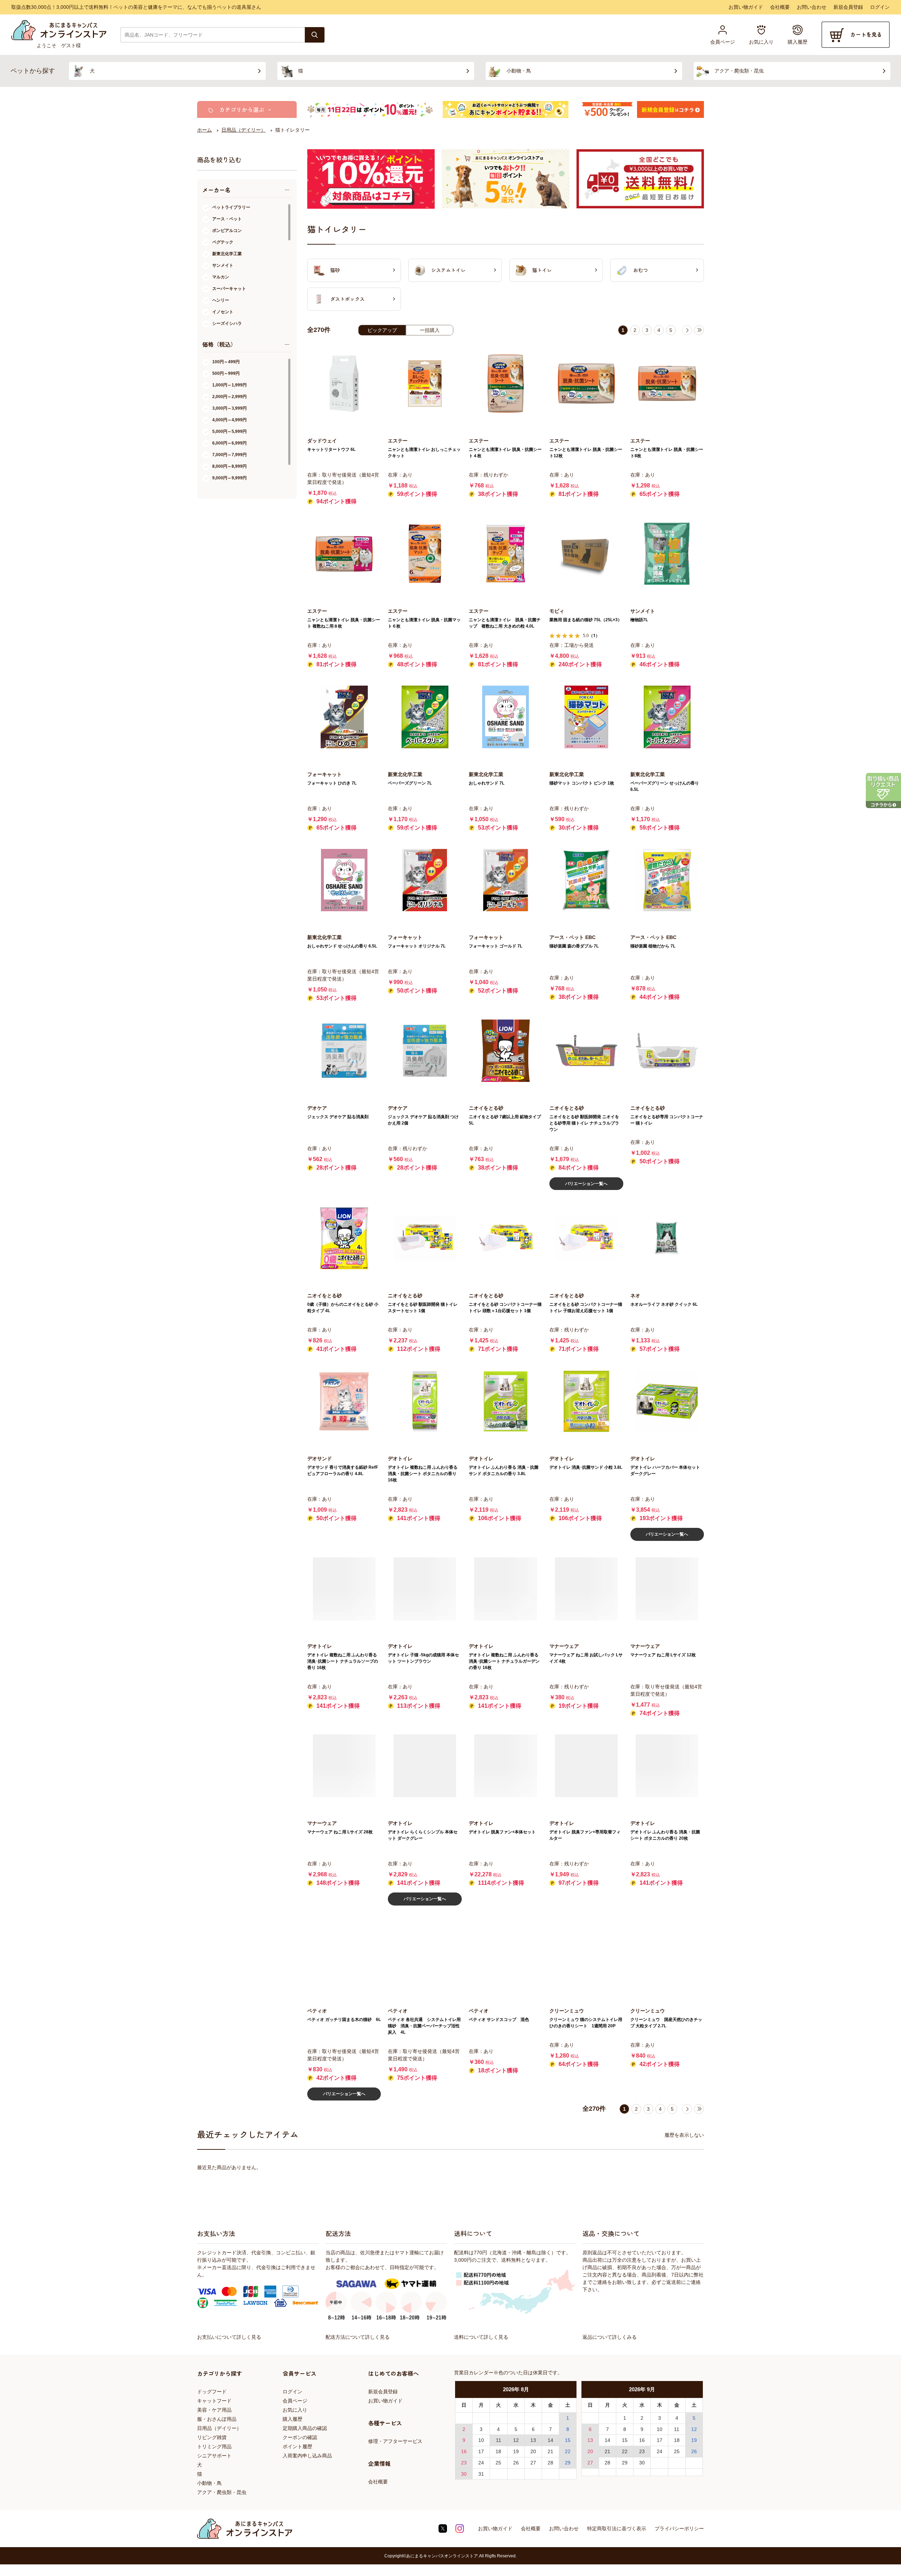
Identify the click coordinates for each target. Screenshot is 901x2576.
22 (568, 2451)
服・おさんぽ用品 (217, 2419)
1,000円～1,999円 (229, 385)
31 (481, 2474)
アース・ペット (227, 219)
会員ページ (295, 2401)
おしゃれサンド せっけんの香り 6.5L (342, 946)
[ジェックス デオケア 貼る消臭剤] (344, 1050)
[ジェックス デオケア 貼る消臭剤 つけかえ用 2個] (425, 1050)
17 (481, 2451)
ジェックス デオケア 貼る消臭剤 (338, 1117)
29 (568, 2463)
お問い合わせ (812, 7)
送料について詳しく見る (481, 2337)
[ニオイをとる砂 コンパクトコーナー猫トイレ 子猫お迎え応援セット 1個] (586, 1238)
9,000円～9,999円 (229, 478)
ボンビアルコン (227, 231)
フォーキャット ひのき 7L (332, 783)
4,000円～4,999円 (229, 420)
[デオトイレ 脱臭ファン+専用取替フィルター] (586, 1766)
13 (533, 2440)
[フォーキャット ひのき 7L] (344, 717)
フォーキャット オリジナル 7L (417, 946)
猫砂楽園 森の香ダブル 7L (574, 946)
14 (550, 2440)
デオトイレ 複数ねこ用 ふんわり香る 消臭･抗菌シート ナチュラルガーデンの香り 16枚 (504, 1661)
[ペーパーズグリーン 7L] (425, 717)
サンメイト (223, 265)
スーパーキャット (229, 289)
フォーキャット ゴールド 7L (496, 946)
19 (516, 2451)
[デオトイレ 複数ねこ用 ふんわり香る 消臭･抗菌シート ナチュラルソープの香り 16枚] (344, 1589)
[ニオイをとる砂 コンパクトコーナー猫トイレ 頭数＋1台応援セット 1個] (506, 1238)
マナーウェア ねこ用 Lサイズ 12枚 (663, 1655)
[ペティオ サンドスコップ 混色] (506, 1954)
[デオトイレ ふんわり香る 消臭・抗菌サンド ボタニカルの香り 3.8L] (506, 1401)
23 (464, 2463)
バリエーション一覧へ (586, 1184)
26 (516, 2463)
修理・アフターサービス (395, 2441)
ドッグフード (212, 2392)
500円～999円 (226, 373)
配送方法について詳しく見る (358, 2337)
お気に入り (295, 2410)
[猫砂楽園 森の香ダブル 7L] (586, 880)
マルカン (221, 277)
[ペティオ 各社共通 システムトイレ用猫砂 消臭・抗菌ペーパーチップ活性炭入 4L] (425, 1954)
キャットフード (214, 2401)
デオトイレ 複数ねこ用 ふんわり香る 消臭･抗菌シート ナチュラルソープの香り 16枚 (343, 1661)
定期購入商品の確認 (305, 2428)
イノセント (223, 312)
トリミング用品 (214, 2446)
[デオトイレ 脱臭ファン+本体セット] (506, 1766)
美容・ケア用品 (214, 2410)
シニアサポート (214, 2456)
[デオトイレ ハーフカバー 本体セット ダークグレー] (667, 1401)
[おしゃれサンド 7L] (506, 717)
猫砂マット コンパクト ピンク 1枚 (582, 783)
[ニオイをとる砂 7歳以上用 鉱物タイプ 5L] (506, 1050)
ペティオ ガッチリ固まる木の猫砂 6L (344, 2020)
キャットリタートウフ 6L (331, 449)
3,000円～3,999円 (229, 408)
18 (498, 2451)
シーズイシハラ (227, 323)
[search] (315, 35)
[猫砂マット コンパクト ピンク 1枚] (586, 717)
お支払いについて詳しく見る (229, 2337)
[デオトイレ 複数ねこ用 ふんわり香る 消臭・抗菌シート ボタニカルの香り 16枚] (425, 1401)
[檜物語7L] (667, 554)
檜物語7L (639, 620)
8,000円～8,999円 (229, 466)
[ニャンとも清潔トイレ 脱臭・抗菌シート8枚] (667, 383)
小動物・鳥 (209, 2483)
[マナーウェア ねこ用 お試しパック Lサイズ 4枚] (586, 1589)
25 (498, 2463)
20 (533, 2451)
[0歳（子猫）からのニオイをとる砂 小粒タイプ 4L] (344, 1238)
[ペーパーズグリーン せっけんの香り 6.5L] (667, 717)
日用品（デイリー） (219, 2428)
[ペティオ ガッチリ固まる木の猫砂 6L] (344, 1954)
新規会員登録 (848, 7)
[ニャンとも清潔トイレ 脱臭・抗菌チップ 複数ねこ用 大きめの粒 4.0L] (506, 554)
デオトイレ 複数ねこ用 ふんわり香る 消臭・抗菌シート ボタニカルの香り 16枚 (423, 1474)
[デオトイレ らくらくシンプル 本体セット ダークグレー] (425, 1766)
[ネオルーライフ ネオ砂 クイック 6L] (667, 1238)
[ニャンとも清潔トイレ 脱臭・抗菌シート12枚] (586, 383)
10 (481, 2440)
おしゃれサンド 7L (487, 783)
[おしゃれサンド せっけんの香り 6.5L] (344, 880)
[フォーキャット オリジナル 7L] (425, 880)
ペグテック (223, 242)
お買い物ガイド (746, 7)
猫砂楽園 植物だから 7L (653, 946)
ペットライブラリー (231, 207)
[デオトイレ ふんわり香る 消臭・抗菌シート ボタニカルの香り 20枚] (667, 1766)
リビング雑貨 (212, 2437)
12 (516, 2440)
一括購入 (430, 330)
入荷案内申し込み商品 (307, 2456)
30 (464, 2474)
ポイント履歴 (297, 2446)
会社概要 (780, 7)
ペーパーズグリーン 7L (410, 783)
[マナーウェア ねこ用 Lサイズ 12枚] (667, 1589)
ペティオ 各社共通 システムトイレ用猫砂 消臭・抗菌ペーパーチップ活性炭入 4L (424, 2026)
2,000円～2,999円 (229, 397)
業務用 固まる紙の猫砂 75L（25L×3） (586, 620)
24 (481, 2463)
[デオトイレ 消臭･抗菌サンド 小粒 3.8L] (586, 1401)
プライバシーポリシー (679, 2528)
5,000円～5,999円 (229, 432)
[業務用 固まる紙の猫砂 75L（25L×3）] (586, 554)
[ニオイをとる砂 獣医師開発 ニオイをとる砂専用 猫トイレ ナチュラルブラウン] (586, 1050)
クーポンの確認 (300, 2437)
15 (568, 2440)
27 (533, 2463)
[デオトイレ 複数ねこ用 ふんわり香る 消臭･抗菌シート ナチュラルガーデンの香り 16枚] (506, 1589)
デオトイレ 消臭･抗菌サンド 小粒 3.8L (586, 1467)
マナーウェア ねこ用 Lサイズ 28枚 (340, 1832)
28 (550, 2463)
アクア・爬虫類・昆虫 (222, 2492)
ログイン (880, 7)
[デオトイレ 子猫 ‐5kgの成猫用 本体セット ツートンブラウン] (425, 1589)
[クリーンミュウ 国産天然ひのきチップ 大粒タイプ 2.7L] (667, 1954)
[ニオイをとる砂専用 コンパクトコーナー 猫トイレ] (667, 1050)
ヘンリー (221, 300)
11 (499, 2440)
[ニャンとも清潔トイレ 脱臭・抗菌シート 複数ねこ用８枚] (344, 554)
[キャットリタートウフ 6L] (344, 383)
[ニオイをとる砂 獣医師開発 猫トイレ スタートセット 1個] (425, 1238)
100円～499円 (226, 362)
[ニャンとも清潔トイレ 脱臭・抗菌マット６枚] (425, 554)
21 (550, 2451)
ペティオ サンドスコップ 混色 (499, 2020)
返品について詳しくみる (610, 2337)
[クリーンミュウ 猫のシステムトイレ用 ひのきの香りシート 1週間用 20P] (586, 1954)
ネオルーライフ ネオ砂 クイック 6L (664, 1304)
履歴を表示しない (684, 2135)
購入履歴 (292, 2419)
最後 (699, 330)
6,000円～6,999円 (229, 443)
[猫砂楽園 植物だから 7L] (667, 880)
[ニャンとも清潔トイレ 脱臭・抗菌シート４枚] (506, 383)
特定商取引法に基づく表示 (617, 2528)
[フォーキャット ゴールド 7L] (506, 880)
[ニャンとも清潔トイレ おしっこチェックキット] (425, 383)
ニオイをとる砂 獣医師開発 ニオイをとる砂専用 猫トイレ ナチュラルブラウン (584, 1123)
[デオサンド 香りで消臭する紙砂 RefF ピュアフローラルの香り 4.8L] (344, 1401)
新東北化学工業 (227, 254)
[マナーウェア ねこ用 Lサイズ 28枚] (344, 1766)
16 (464, 2451)
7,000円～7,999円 (229, 455)
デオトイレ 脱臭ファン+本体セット (502, 1832)
